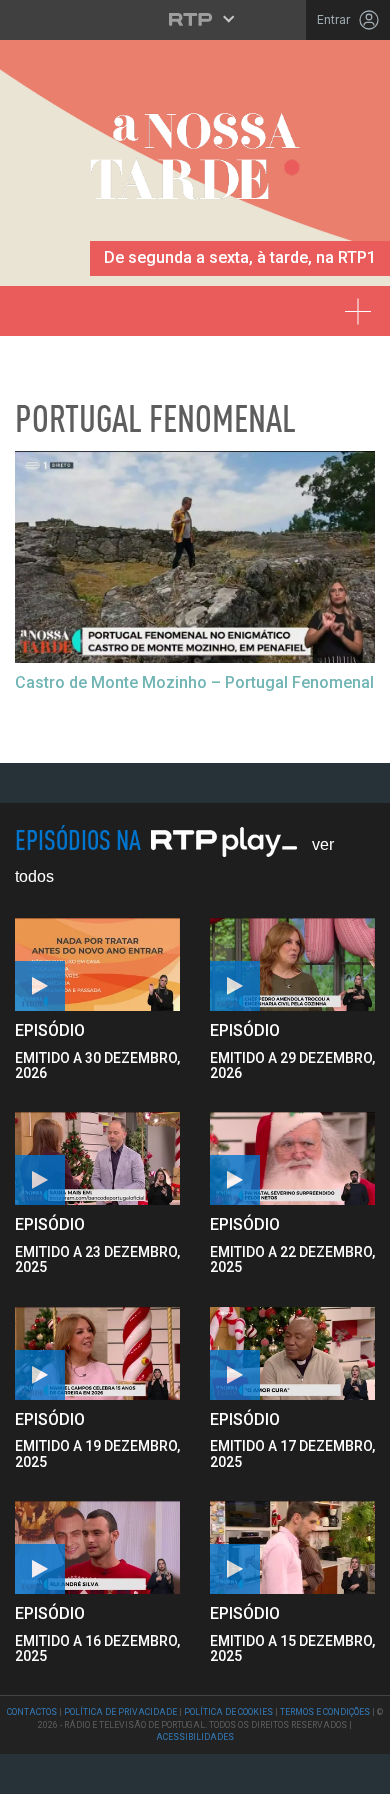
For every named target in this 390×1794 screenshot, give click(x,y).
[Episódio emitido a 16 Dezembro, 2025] (292, 1547)
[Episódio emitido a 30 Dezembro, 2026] (292, 964)
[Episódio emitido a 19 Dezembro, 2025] (292, 1353)
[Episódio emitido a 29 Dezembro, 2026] (97, 1158)
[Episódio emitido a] (97, 964)
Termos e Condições (325, 1712)
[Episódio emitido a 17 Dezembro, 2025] (97, 1547)
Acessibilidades (195, 1737)
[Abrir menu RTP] (195, 19)
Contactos (32, 1712)
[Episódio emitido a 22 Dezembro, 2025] (97, 1353)
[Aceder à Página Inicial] (195, 163)
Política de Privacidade (120, 1712)
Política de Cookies (228, 1712)
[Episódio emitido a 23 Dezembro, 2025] (292, 1158)
